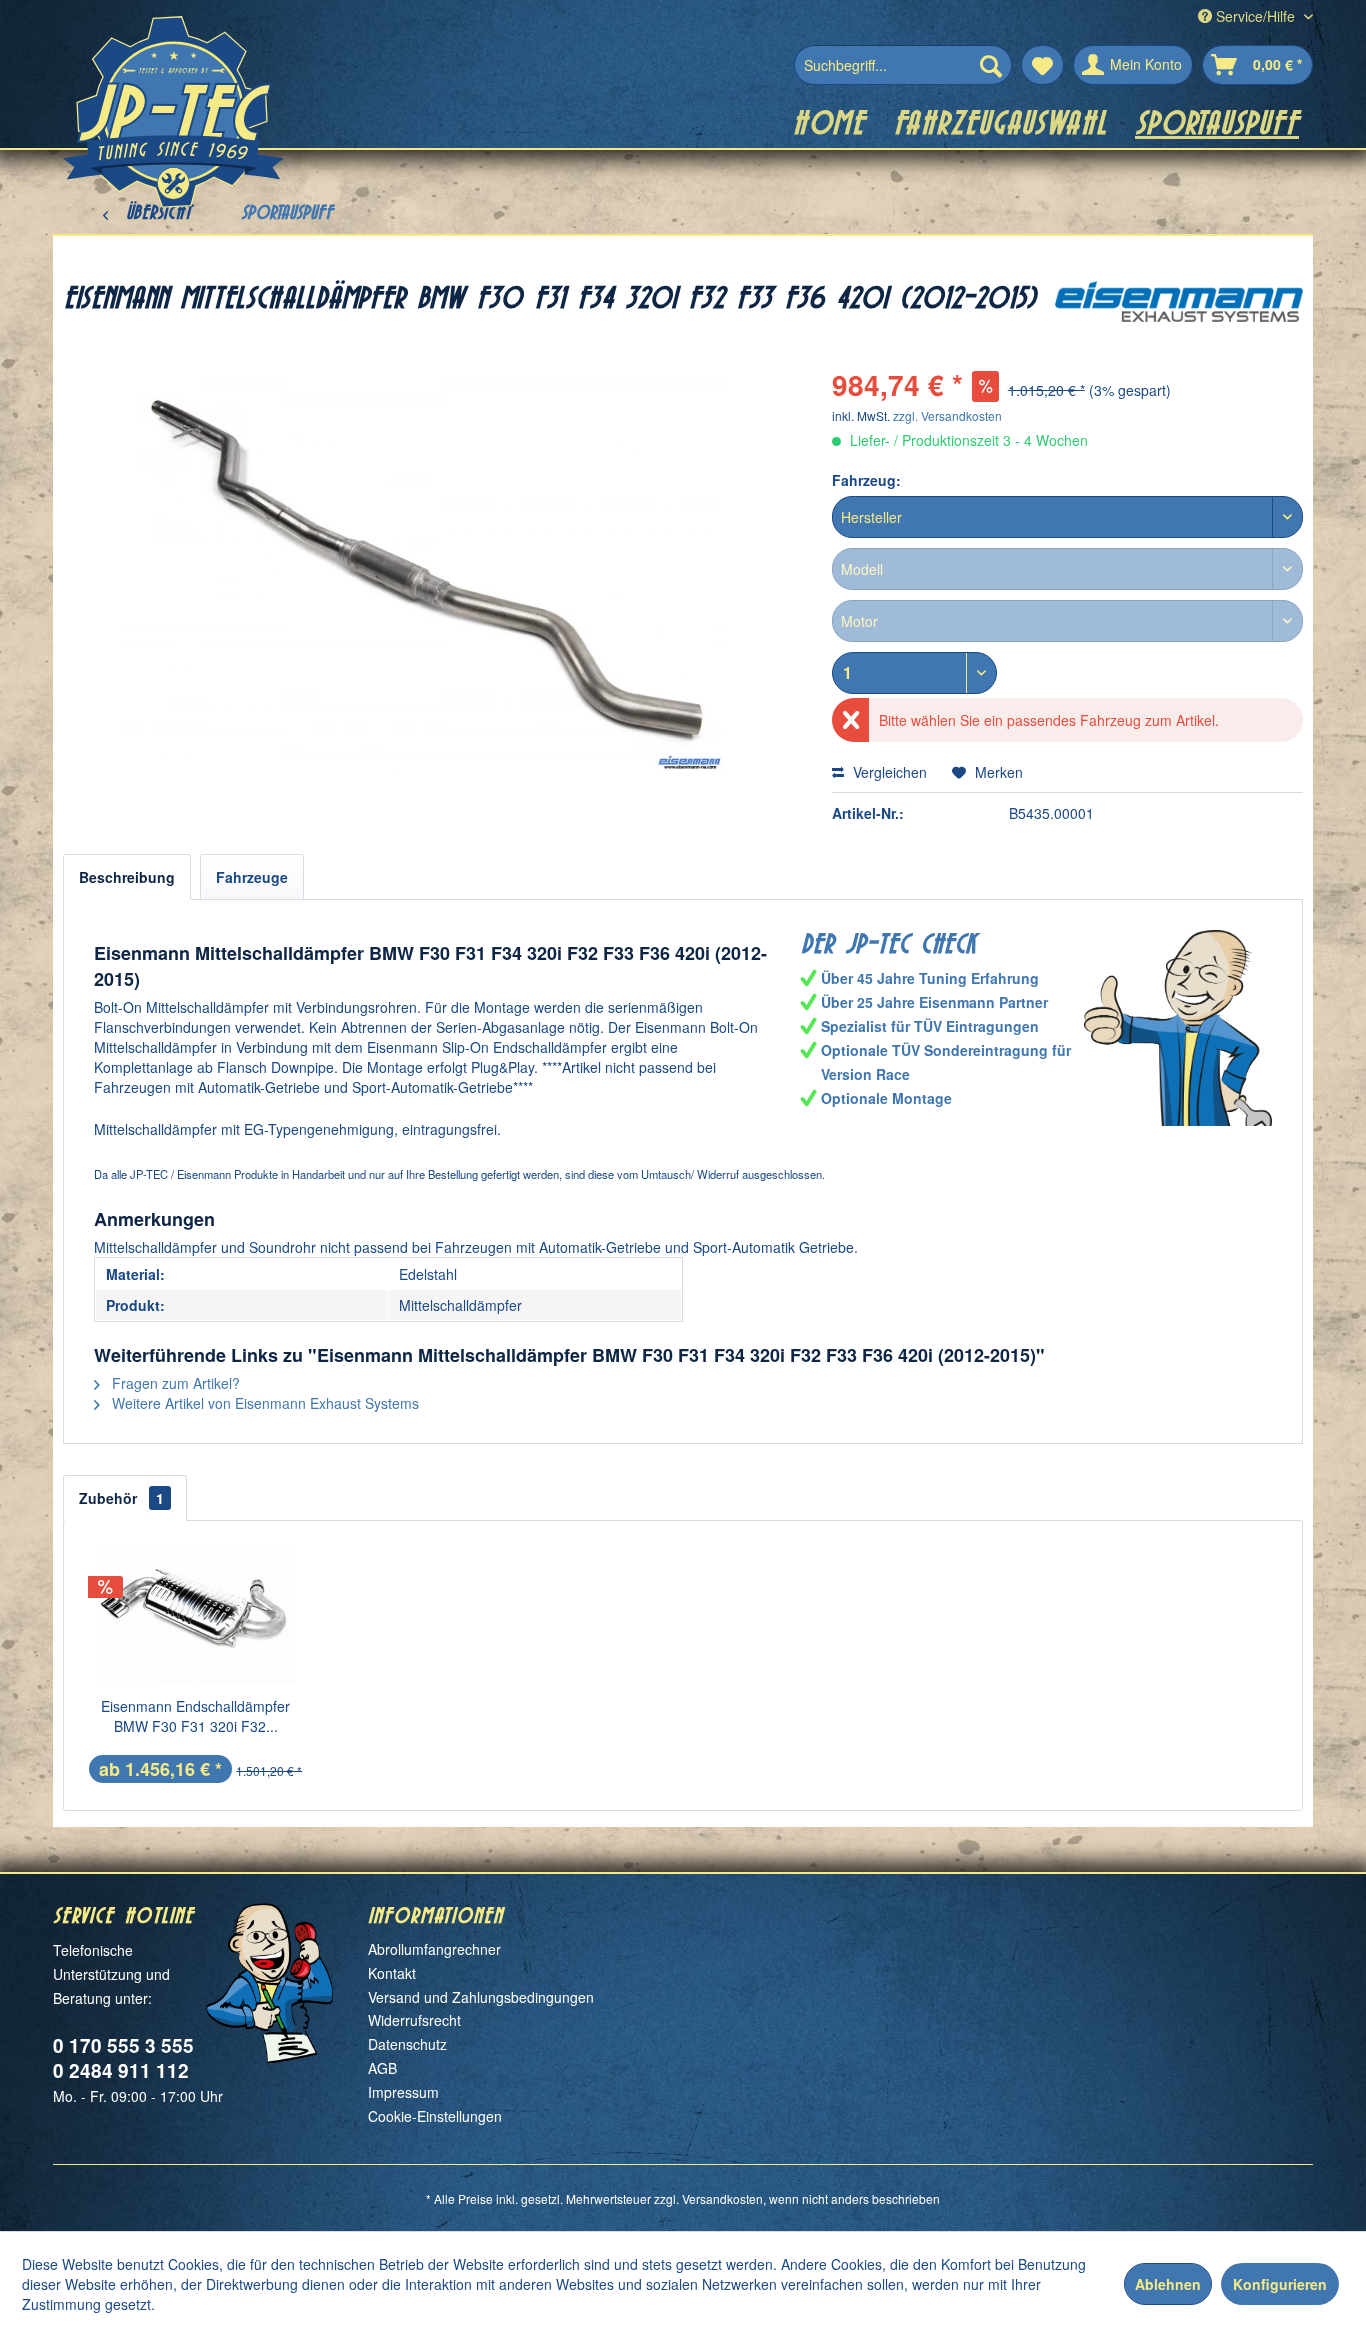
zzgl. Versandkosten (947, 415)
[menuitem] (903, 65)
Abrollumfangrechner (434, 1949)
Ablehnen (1168, 2284)
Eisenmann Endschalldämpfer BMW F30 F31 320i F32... (195, 1716)
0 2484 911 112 (121, 2070)
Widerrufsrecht (414, 2020)
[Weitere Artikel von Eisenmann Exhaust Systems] (1179, 316)
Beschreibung (127, 877)
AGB (382, 2068)
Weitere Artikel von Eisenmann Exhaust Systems (263, 1403)
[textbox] (1067, 517)
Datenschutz (407, 2044)
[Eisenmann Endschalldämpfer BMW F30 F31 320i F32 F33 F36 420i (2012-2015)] (196, 1616)
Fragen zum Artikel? (174, 1383)
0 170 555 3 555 (123, 2045)
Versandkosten (722, 2198)
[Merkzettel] (1042, 65)
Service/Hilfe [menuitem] (1255, 16)
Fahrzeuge (252, 877)
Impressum (403, 2092)
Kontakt (392, 1973)
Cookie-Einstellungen (435, 2116)
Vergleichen (888, 772)
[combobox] (1067, 517)
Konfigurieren (1280, 2284)
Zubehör (121, 1498)
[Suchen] (991, 65)
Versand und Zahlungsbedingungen (481, 1997)
